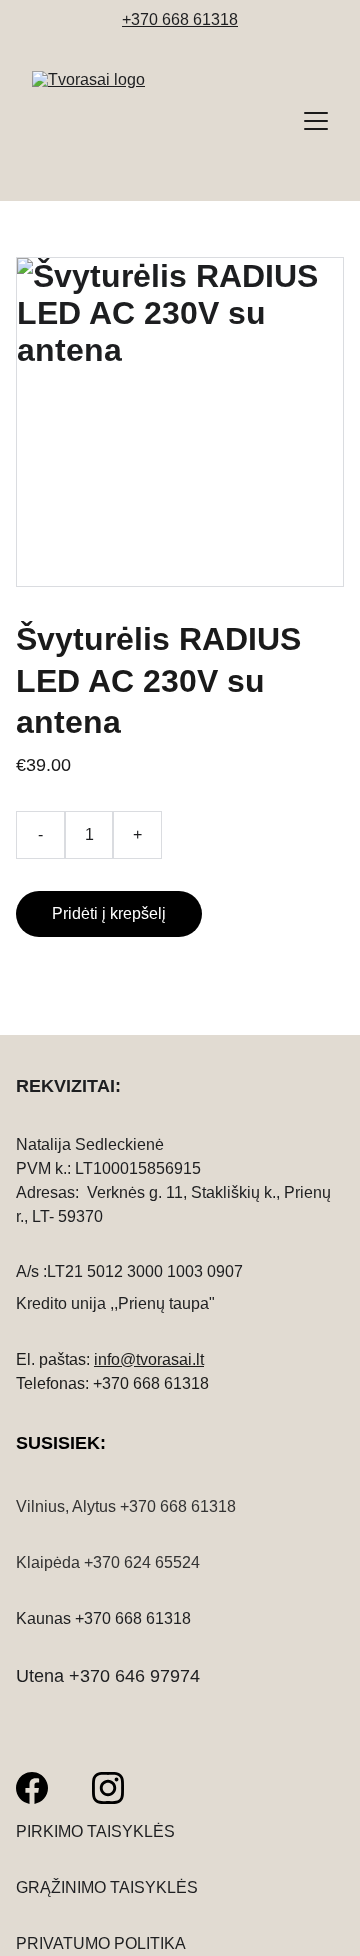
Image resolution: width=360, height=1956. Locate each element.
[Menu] (316, 121)
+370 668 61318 (180, 19)
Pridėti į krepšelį (109, 913)
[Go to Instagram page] (108, 1788)
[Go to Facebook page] (32, 1788)
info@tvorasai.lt (149, 1359)
